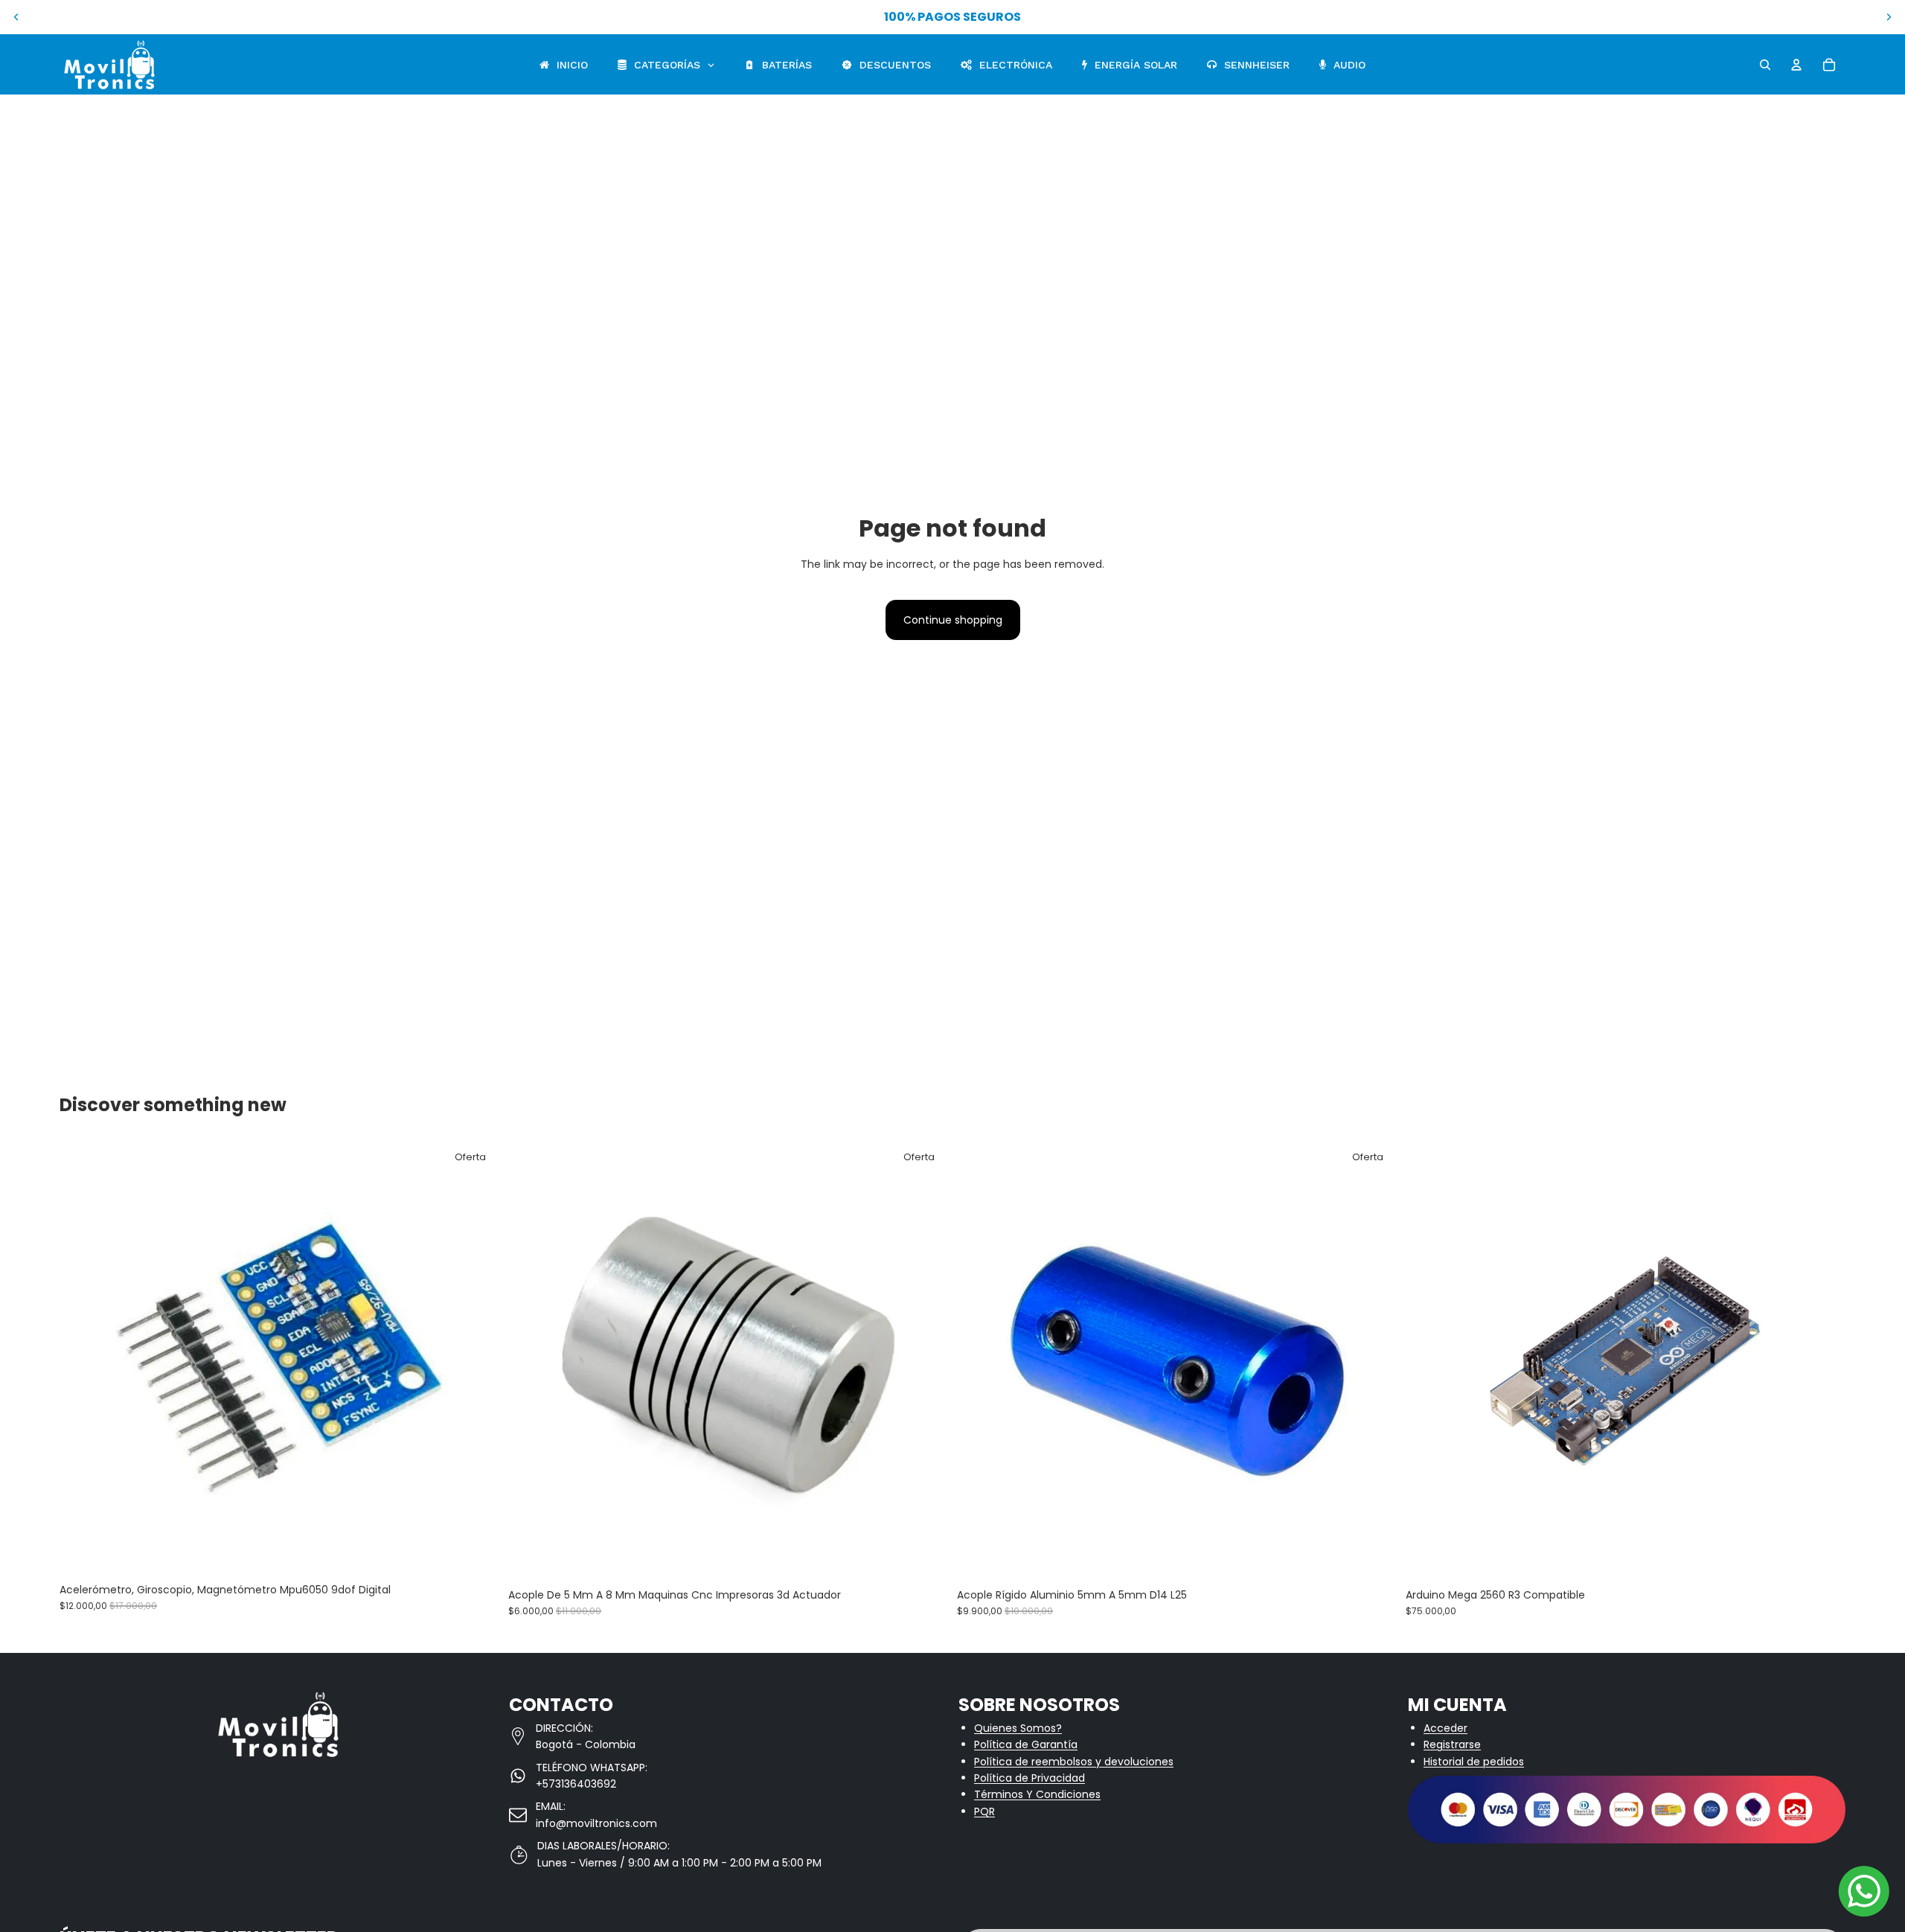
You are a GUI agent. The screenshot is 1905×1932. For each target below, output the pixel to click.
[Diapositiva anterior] (16, 17)
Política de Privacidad (1030, 1778)
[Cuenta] (1796, 65)
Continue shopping (953, 620)
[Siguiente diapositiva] (1889, 17)
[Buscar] (1765, 65)
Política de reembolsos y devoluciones (1074, 1762)
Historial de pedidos (1474, 1762)
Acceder (1445, 1728)
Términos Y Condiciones (1037, 1794)
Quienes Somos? (1018, 1728)
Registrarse (1452, 1744)
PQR (984, 1811)
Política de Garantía (1026, 1744)
